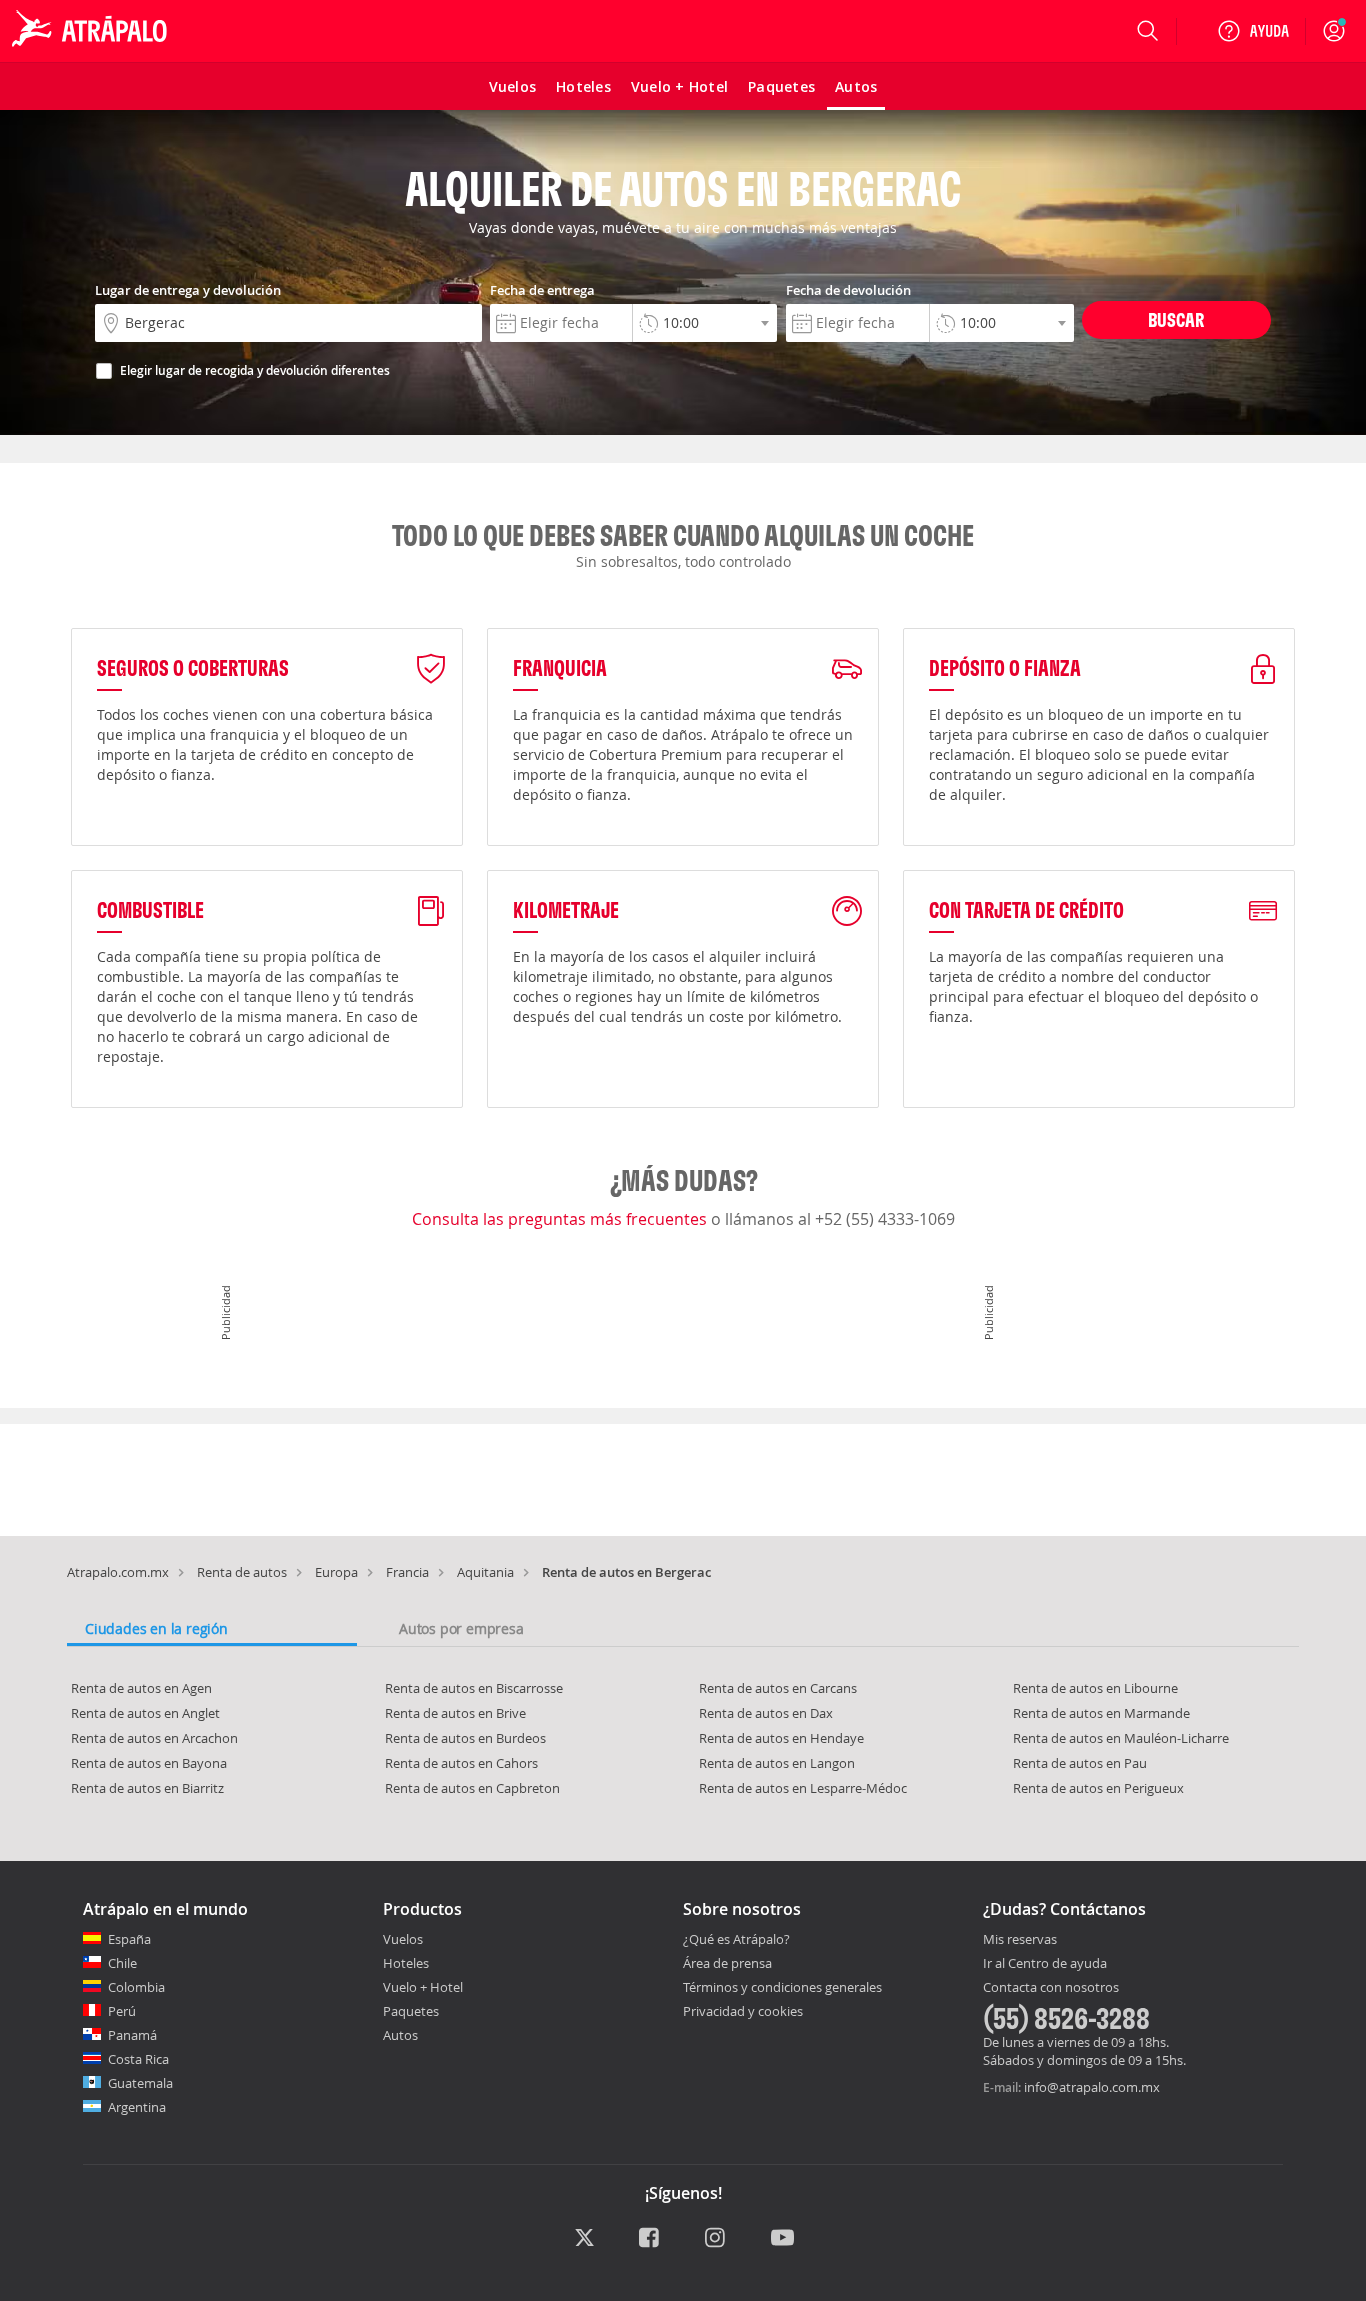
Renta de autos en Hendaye (781, 1738)
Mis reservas (1020, 1940)
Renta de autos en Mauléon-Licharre (1121, 1738)
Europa (336, 1572)
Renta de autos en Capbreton (472, 1788)
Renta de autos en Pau (1080, 1763)
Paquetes (411, 2011)
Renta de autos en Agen (141, 1688)
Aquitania (485, 1572)
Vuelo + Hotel (423, 1987)
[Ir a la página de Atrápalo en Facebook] (650, 2239)
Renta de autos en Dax (766, 1713)
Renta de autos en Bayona (149, 1763)
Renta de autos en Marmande (1101, 1713)
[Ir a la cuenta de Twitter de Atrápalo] (584, 2239)
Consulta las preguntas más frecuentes (561, 1219)
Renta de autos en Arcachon (154, 1738)
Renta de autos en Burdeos (465, 1738)
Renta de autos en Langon (777, 1763)
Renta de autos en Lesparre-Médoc (803, 1788)
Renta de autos (242, 1572)
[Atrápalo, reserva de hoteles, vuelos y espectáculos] (92, 31)
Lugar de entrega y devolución (188, 290)
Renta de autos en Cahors (461, 1763)
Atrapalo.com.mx (118, 1572)
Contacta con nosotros (1051, 1988)
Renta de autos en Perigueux (1098, 1788)
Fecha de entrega (542, 290)
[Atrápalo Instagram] (716, 2239)
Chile (122, 1963)
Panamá (132, 2035)
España (129, 1939)
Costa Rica (138, 2059)
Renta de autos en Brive (455, 1713)
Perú (122, 2011)
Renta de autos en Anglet (145, 1713)
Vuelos (403, 1939)
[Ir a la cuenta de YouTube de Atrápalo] (782, 2239)
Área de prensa (727, 1963)
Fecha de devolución (848, 290)
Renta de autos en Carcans (778, 1688)
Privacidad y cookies (743, 2011)
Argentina (137, 2107)
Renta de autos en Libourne (1095, 1688)
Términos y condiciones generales (782, 1987)
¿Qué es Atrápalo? (736, 1939)
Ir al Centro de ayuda (1045, 1964)
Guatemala (140, 2083)
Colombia (136, 1987)
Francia (407, 1572)
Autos (400, 2035)
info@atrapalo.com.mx (1092, 2087)
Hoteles (406, 1963)
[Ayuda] (1253, 31)
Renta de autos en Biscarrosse (474, 1688)
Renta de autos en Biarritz (147, 1788)
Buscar (1176, 319)
